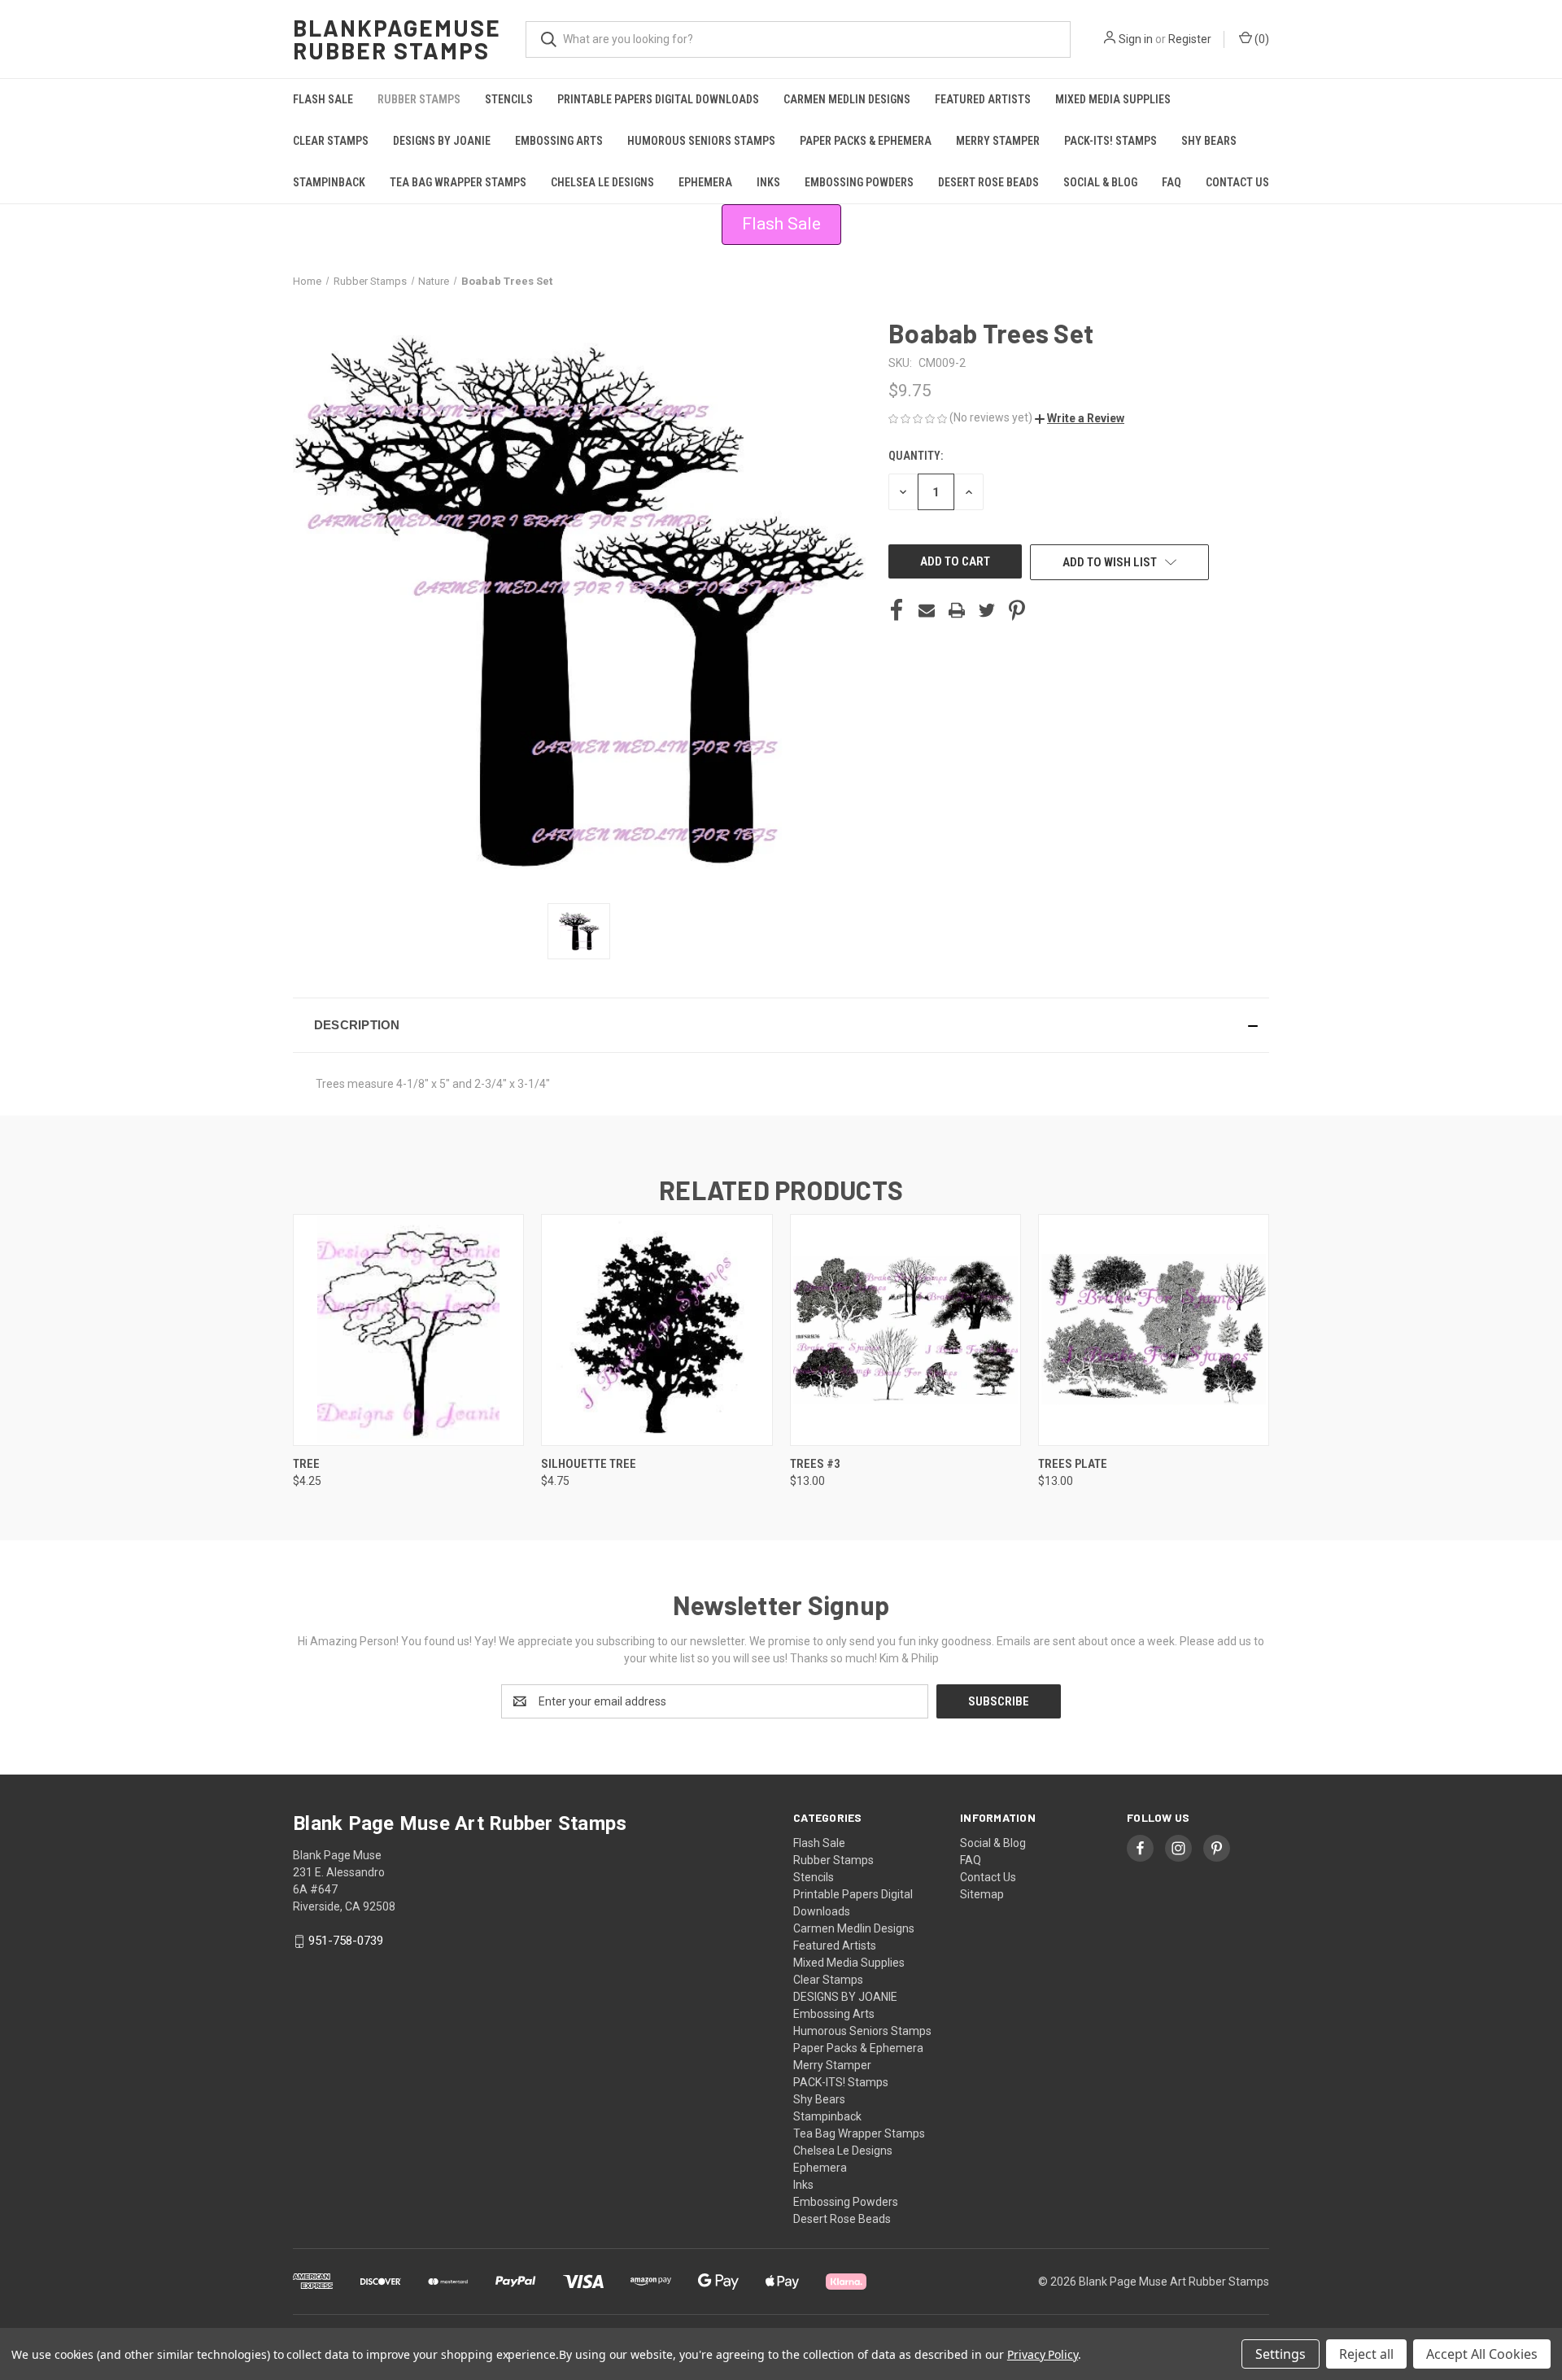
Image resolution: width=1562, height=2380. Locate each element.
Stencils (509, 99)
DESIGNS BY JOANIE (442, 141)
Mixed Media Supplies (1113, 99)
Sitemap (982, 1894)
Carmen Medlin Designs (847, 99)
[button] (1080, 418)
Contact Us (1237, 182)
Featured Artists (983, 99)
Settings (1281, 2354)
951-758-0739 (346, 1941)
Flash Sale (323, 99)
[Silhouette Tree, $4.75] (657, 1330)
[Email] (927, 610)
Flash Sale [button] (781, 224)
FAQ (1171, 182)
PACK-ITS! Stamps (1110, 141)
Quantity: (916, 456)
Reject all (1366, 2354)
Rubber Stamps (419, 99)
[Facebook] (897, 610)
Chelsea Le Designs (602, 182)
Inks (768, 182)
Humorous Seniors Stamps (701, 141)
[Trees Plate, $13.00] (1154, 1330)
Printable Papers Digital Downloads (658, 99)
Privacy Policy (1043, 2354)
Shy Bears (1209, 141)
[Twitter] (987, 610)
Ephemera (705, 182)
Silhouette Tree (589, 1464)
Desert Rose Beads (988, 182)
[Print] (957, 610)
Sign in (1136, 39)
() (1261, 39)
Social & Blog (1100, 182)
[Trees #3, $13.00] (905, 1330)
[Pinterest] (1017, 610)
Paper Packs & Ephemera (866, 141)
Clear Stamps (331, 141)
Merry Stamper (998, 141)
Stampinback (329, 182)
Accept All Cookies (1482, 2354)
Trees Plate (1073, 1464)
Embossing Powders (859, 182)
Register (1190, 39)
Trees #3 (815, 1464)
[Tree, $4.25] (408, 1330)
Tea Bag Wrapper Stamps (458, 182)
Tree (306, 1464)
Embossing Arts (559, 141)
